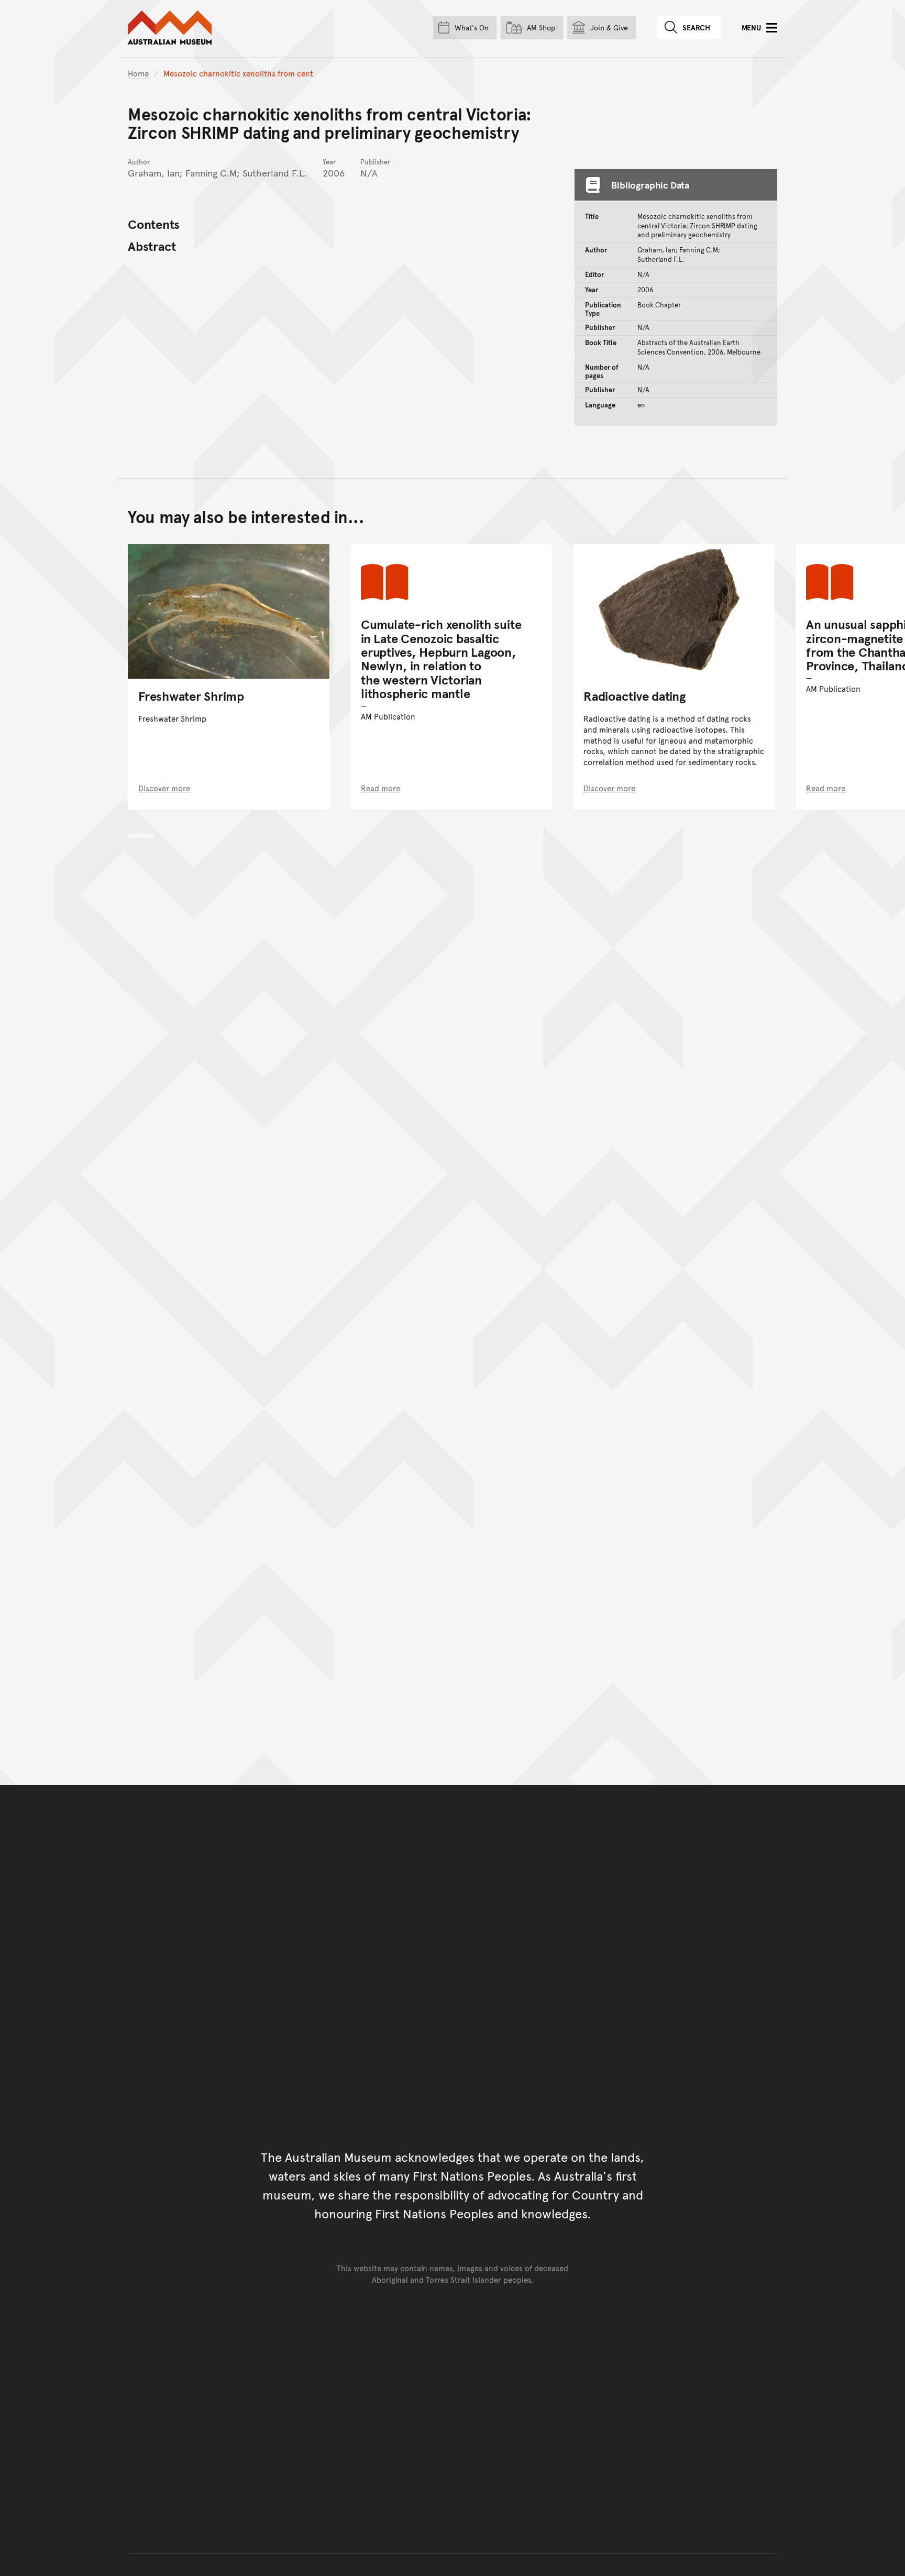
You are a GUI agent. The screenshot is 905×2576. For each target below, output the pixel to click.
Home (138, 73)
